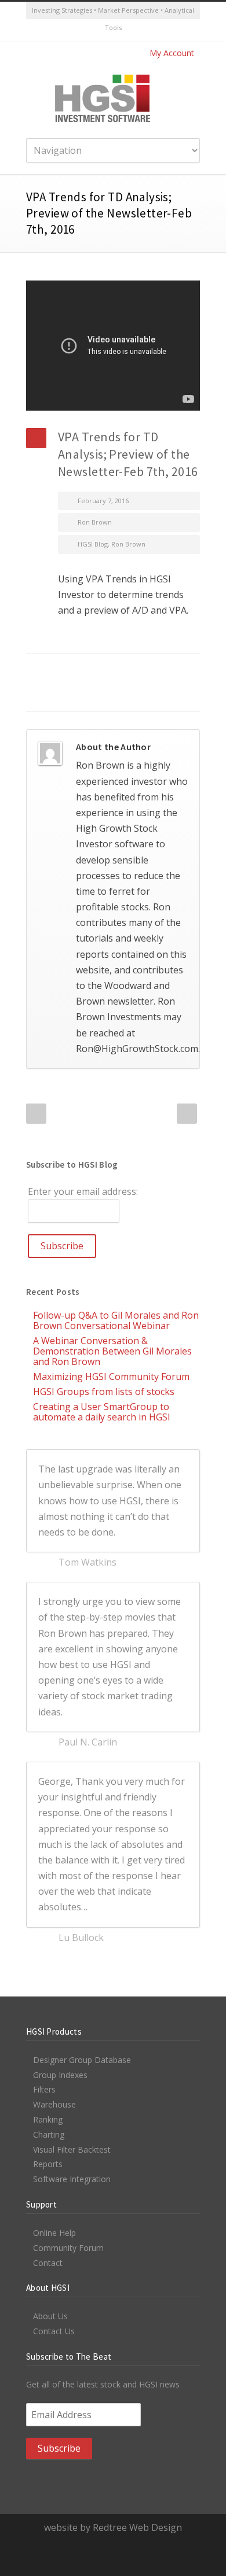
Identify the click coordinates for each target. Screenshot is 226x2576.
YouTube (125, 31)
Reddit (125, 671)
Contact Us (54, 2331)
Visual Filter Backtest (72, 2149)
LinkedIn (101, 671)
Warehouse (54, 2104)
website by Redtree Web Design (113, 2527)
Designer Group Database (82, 2060)
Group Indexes (60, 2075)
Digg (148, 671)
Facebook (55, 671)
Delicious (171, 671)
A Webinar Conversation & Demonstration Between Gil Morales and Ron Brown (112, 1351)
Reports (48, 2164)
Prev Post (36, 1114)
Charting (49, 2134)
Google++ (55, 694)
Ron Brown (95, 522)
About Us (50, 2316)
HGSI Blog (93, 544)
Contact (48, 2263)
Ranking (48, 2119)
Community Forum (68, 2248)
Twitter (101, 31)
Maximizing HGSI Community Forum (111, 1376)
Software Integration (72, 2179)
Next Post (187, 1114)
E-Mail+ (78, 694)
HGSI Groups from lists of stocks (104, 1392)
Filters (44, 2089)
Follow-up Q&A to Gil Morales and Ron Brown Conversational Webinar (116, 1320)
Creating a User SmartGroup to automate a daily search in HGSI (102, 1412)
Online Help (54, 2233)
